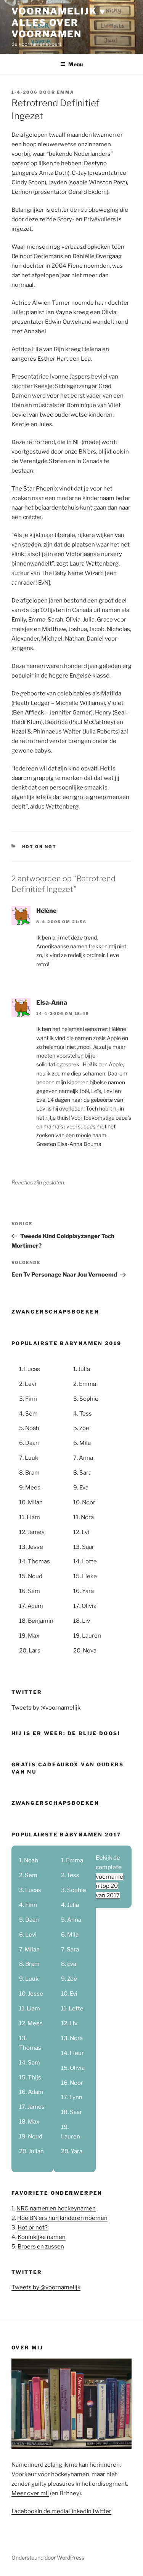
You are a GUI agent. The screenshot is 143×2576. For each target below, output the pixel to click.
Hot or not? (33, 2228)
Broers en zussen (41, 2247)
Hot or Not (39, 847)
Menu (76, 64)
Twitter (101, 2511)
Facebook (24, 2511)
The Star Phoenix (35, 489)
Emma (66, 92)
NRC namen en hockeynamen (56, 2208)
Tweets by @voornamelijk (46, 1708)
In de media (53, 2511)
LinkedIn (80, 2511)
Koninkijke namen (42, 2237)
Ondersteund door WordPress (48, 2558)
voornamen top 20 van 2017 (109, 1886)
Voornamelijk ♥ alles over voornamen (59, 23)
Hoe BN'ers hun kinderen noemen (62, 2218)
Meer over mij (30, 2493)
